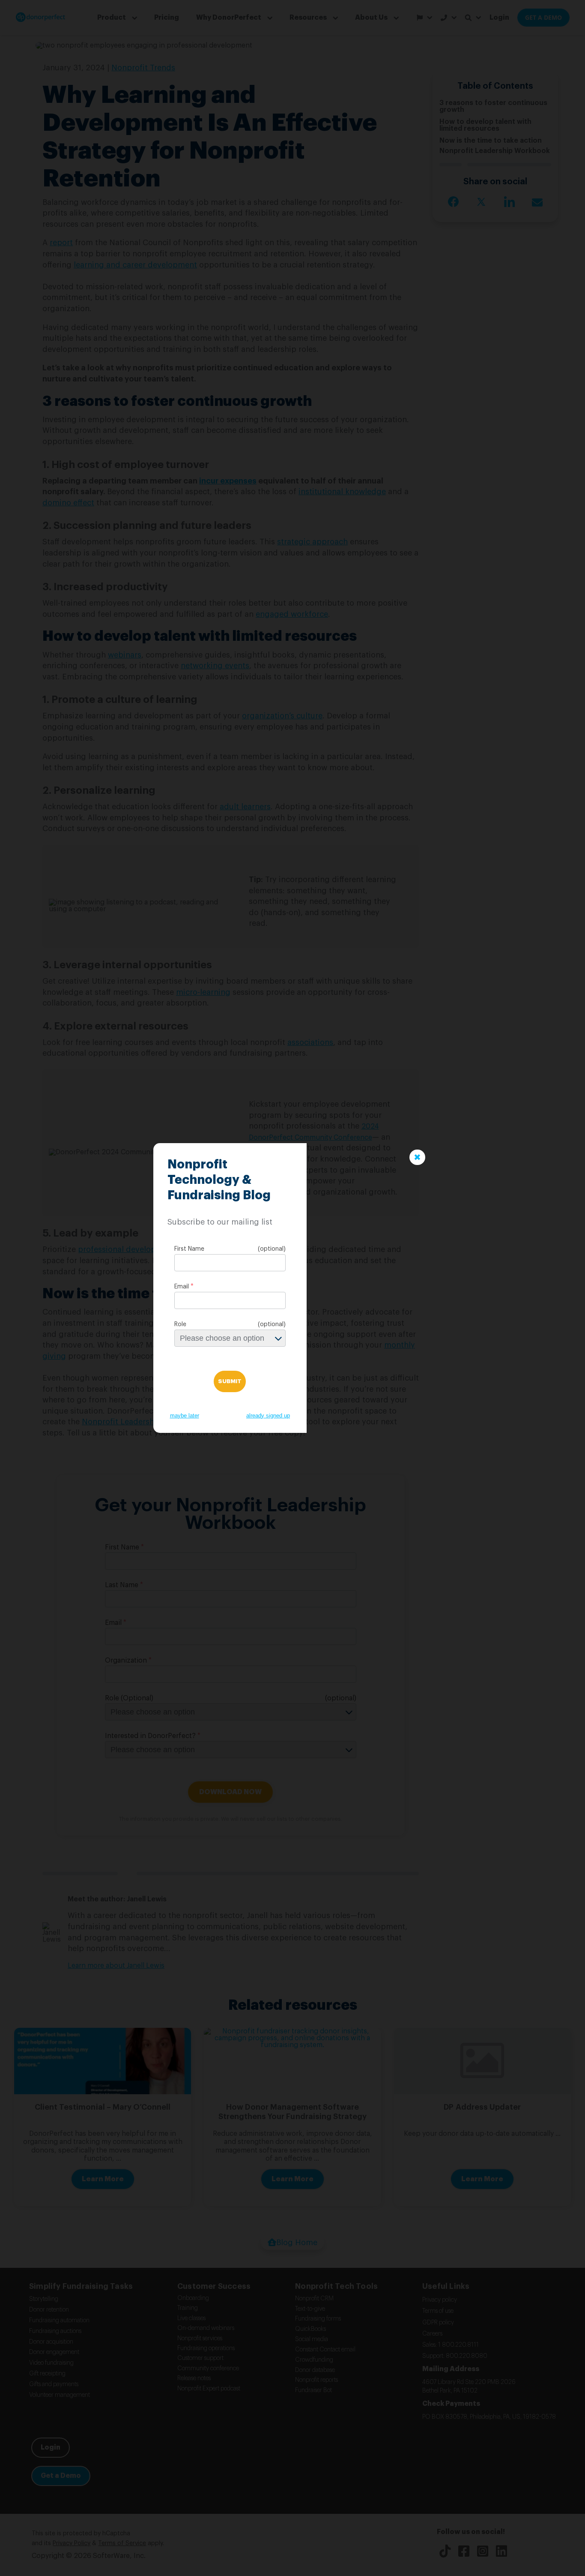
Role (180, 1324)
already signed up (268, 1416)
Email (182, 1287)
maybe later (185, 1416)
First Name (189, 1249)
